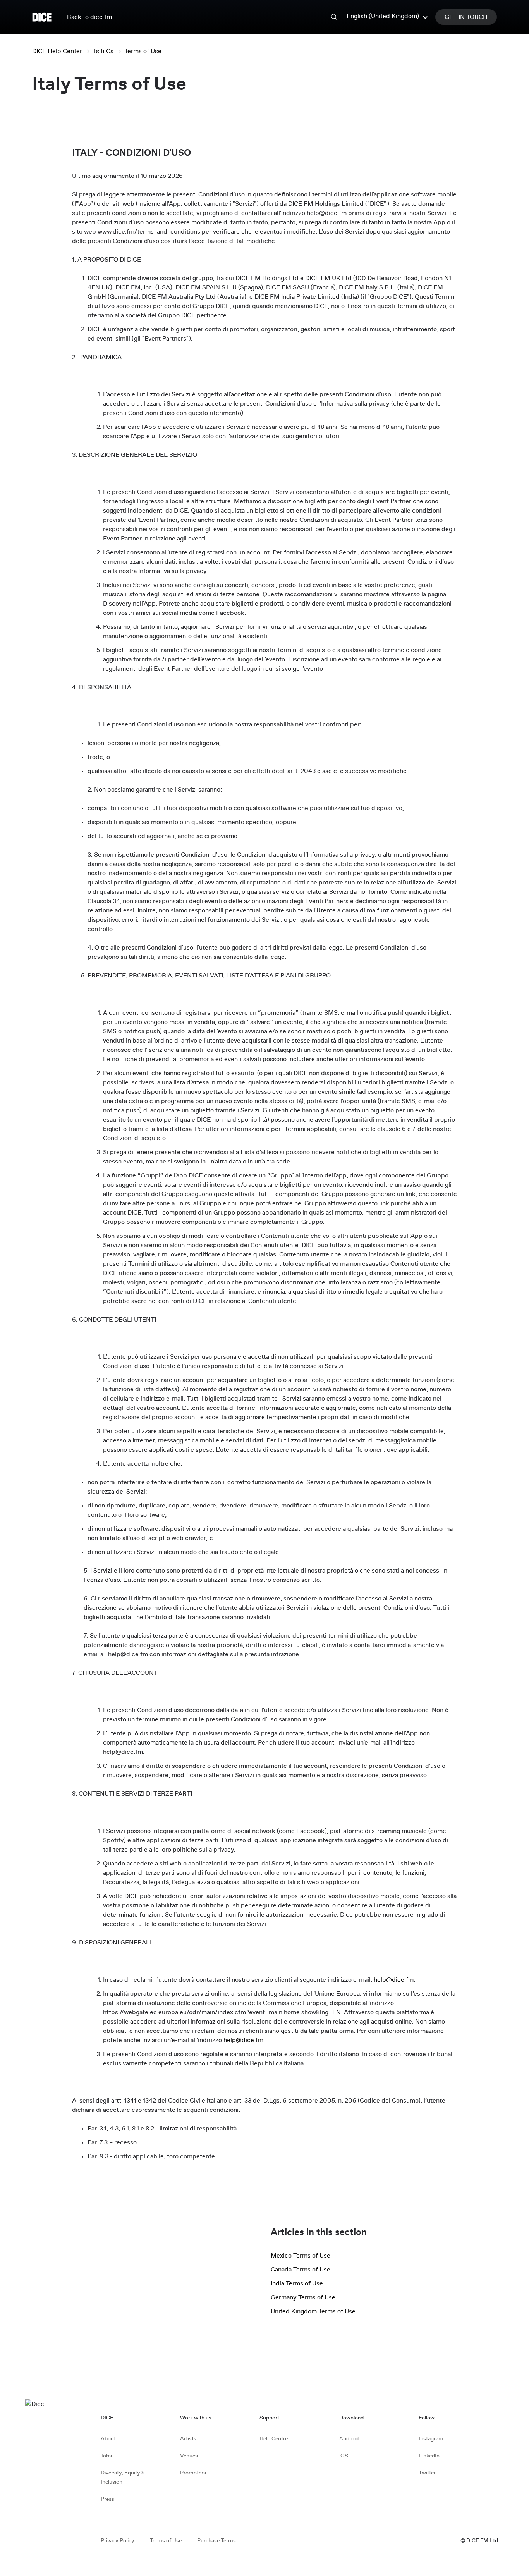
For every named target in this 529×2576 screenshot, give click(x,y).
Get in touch (466, 17)
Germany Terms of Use (303, 2297)
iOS (344, 2456)
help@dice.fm (394, 1980)
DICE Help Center (57, 51)
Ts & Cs (103, 51)
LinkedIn (429, 2456)
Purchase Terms (216, 2541)
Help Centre (274, 2439)
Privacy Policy (118, 2541)
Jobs (106, 2456)
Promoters (193, 2473)
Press (107, 2499)
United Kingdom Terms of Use (313, 2311)
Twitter (427, 2473)
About (108, 2439)
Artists (188, 2439)
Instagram (431, 2439)
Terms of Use (143, 51)
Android (349, 2439)
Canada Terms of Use (301, 2270)
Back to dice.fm (89, 17)
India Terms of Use (297, 2283)
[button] (388, 16)
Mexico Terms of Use (301, 2256)
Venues (189, 2456)
